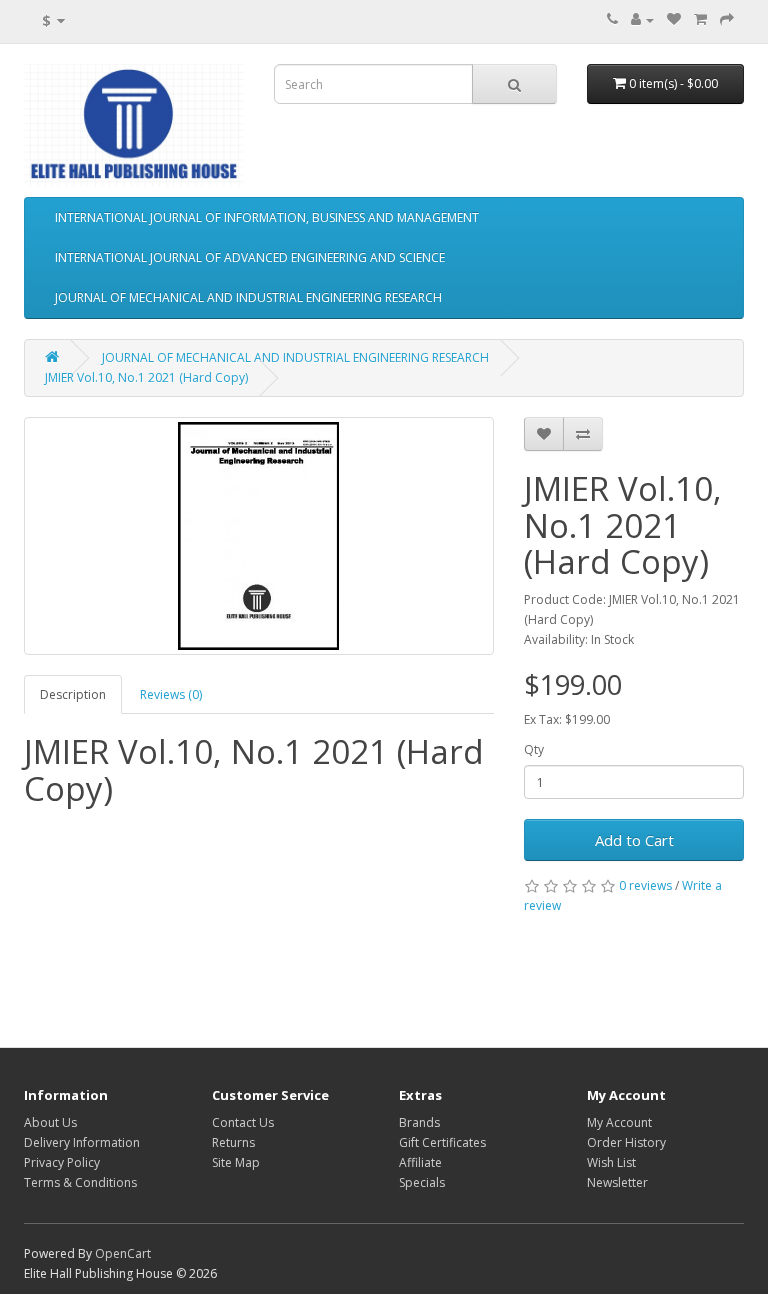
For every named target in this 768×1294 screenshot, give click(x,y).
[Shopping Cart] (700, 19)
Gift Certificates (442, 1142)
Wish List (611, 1162)
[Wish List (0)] (674, 19)
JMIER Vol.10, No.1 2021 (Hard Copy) (146, 377)
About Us (50, 1122)
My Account (619, 1122)
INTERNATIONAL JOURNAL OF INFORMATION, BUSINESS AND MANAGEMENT (267, 217)
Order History (626, 1142)
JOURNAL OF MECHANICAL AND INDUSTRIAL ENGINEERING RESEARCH (248, 297)
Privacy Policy (62, 1162)
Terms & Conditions (80, 1182)
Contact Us (243, 1122)
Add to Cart (634, 840)
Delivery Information (82, 1142)
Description (73, 694)
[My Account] (642, 19)
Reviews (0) (171, 694)
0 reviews (645, 885)
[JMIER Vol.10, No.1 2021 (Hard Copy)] (259, 536)
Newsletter (617, 1182)
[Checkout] (727, 19)
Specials (422, 1182)
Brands (419, 1122)
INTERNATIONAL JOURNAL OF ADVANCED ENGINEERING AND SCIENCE (250, 257)
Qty (534, 749)
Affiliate (420, 1162)
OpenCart (123, 1253)
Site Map (236, 1162)
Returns (233, 1142)
